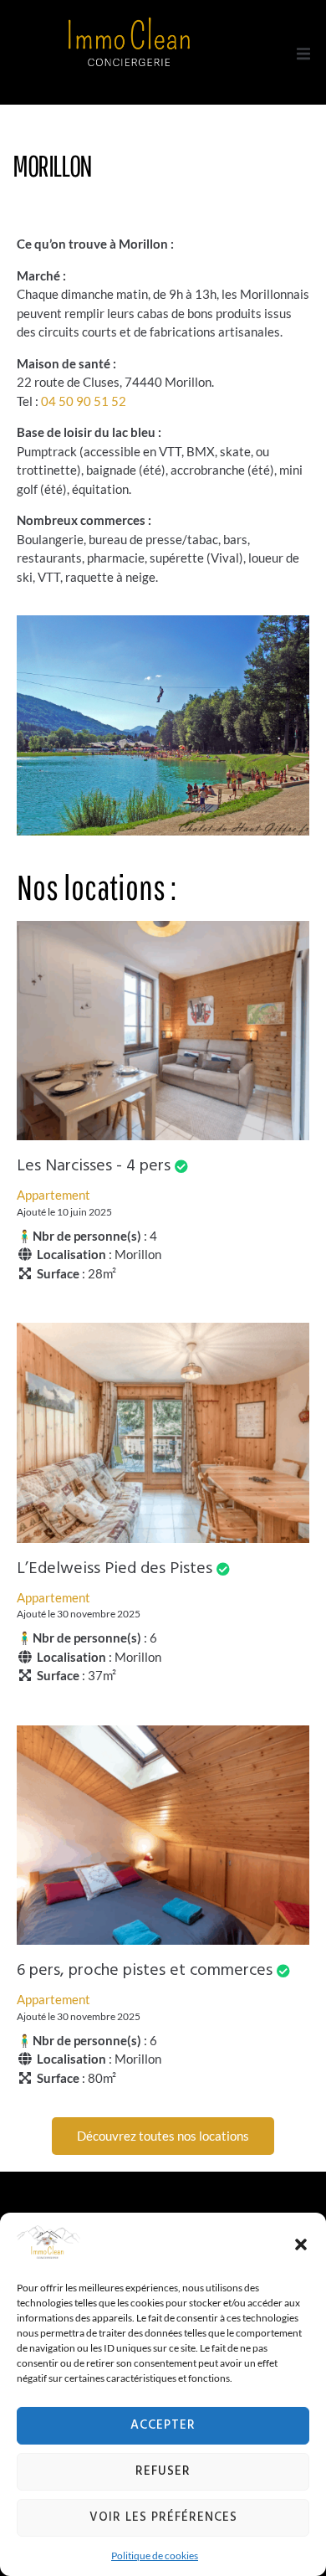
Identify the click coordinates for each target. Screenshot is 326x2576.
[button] (301, 2244)
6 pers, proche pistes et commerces (145, 1971)
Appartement (53, 1195)
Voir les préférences (163, 2517)
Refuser (163, 2471)
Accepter (163, 2425)
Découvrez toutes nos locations (163, 2136)
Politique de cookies (155, 2555)
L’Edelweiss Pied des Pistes (115, 1569)
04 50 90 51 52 (84, 401)
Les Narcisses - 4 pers (94, 1166)
